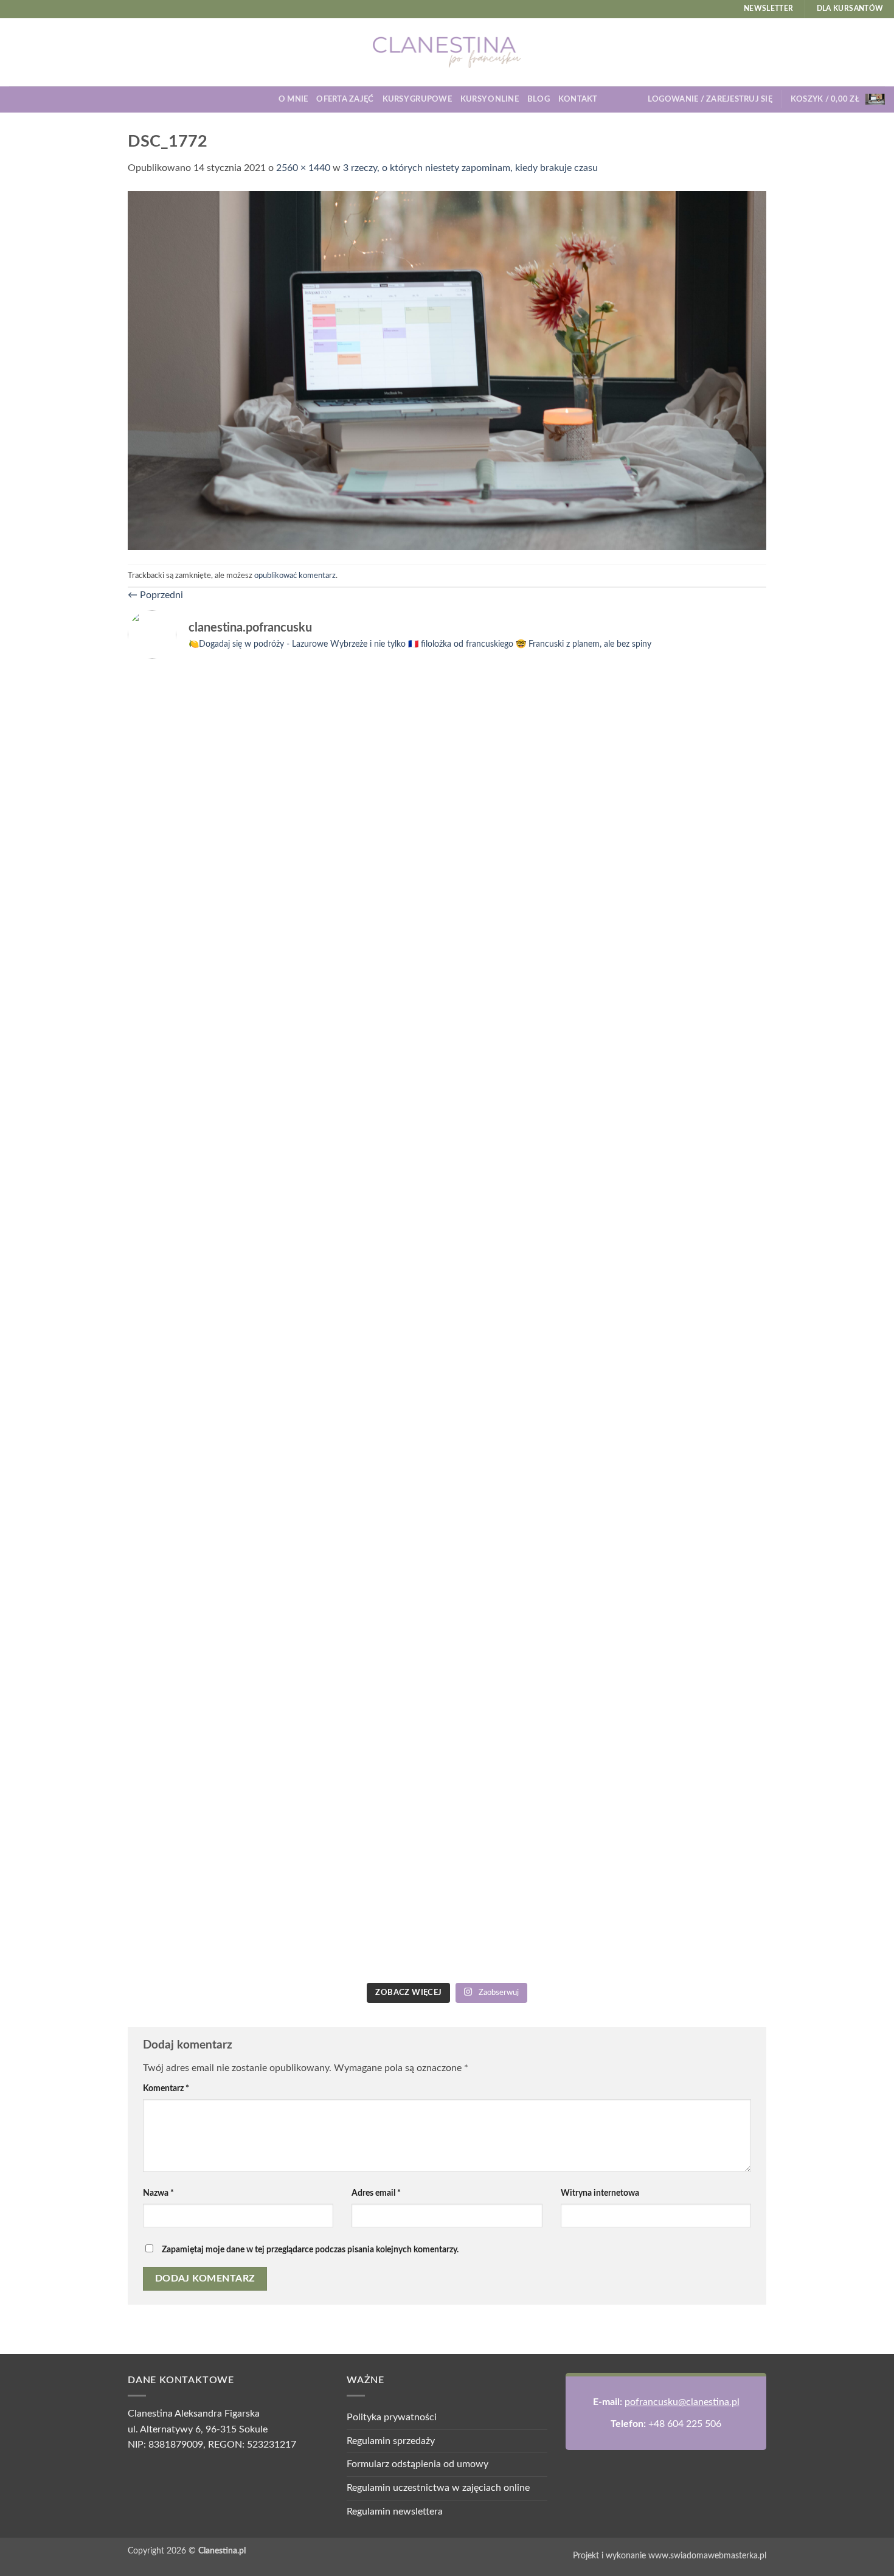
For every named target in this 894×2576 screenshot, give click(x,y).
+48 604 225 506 (685, 2424)
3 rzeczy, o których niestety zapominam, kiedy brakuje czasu (470, 168)
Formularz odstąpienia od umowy (418, 2464)
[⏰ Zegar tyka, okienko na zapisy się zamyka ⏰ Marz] (205, 1466)
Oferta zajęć (345, 99)
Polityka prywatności (392, 2417)
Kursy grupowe (417, 99)
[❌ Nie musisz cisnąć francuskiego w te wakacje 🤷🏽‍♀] (689, 1388)
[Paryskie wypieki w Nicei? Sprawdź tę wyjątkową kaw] (366, 1528)
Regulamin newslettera (395, 2512)
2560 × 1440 (303, 168)
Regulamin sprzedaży (391, 2441)
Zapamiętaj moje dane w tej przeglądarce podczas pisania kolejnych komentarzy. (310, 2250)
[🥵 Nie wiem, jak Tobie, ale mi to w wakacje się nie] (528, 1575)
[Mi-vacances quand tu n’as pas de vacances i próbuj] (528, 712)
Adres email (376, 2193)
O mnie (293, 99)
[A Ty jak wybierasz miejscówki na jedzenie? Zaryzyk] (366, 876)
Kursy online (490, 99)
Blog (539, 99)
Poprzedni (155, 595)
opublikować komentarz (295, 576)
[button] (710, 99)
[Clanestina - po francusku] (447, 52)
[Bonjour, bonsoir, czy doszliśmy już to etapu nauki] (689, 923)
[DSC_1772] (447, 370)
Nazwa (158, 2193)
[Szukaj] (611, 99)
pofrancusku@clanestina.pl (682, 2402)
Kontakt (578, 99)
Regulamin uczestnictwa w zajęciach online (438, 2488)
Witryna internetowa (600, 2193)
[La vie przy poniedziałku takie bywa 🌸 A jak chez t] (205, 697)
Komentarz (166, 2088)
